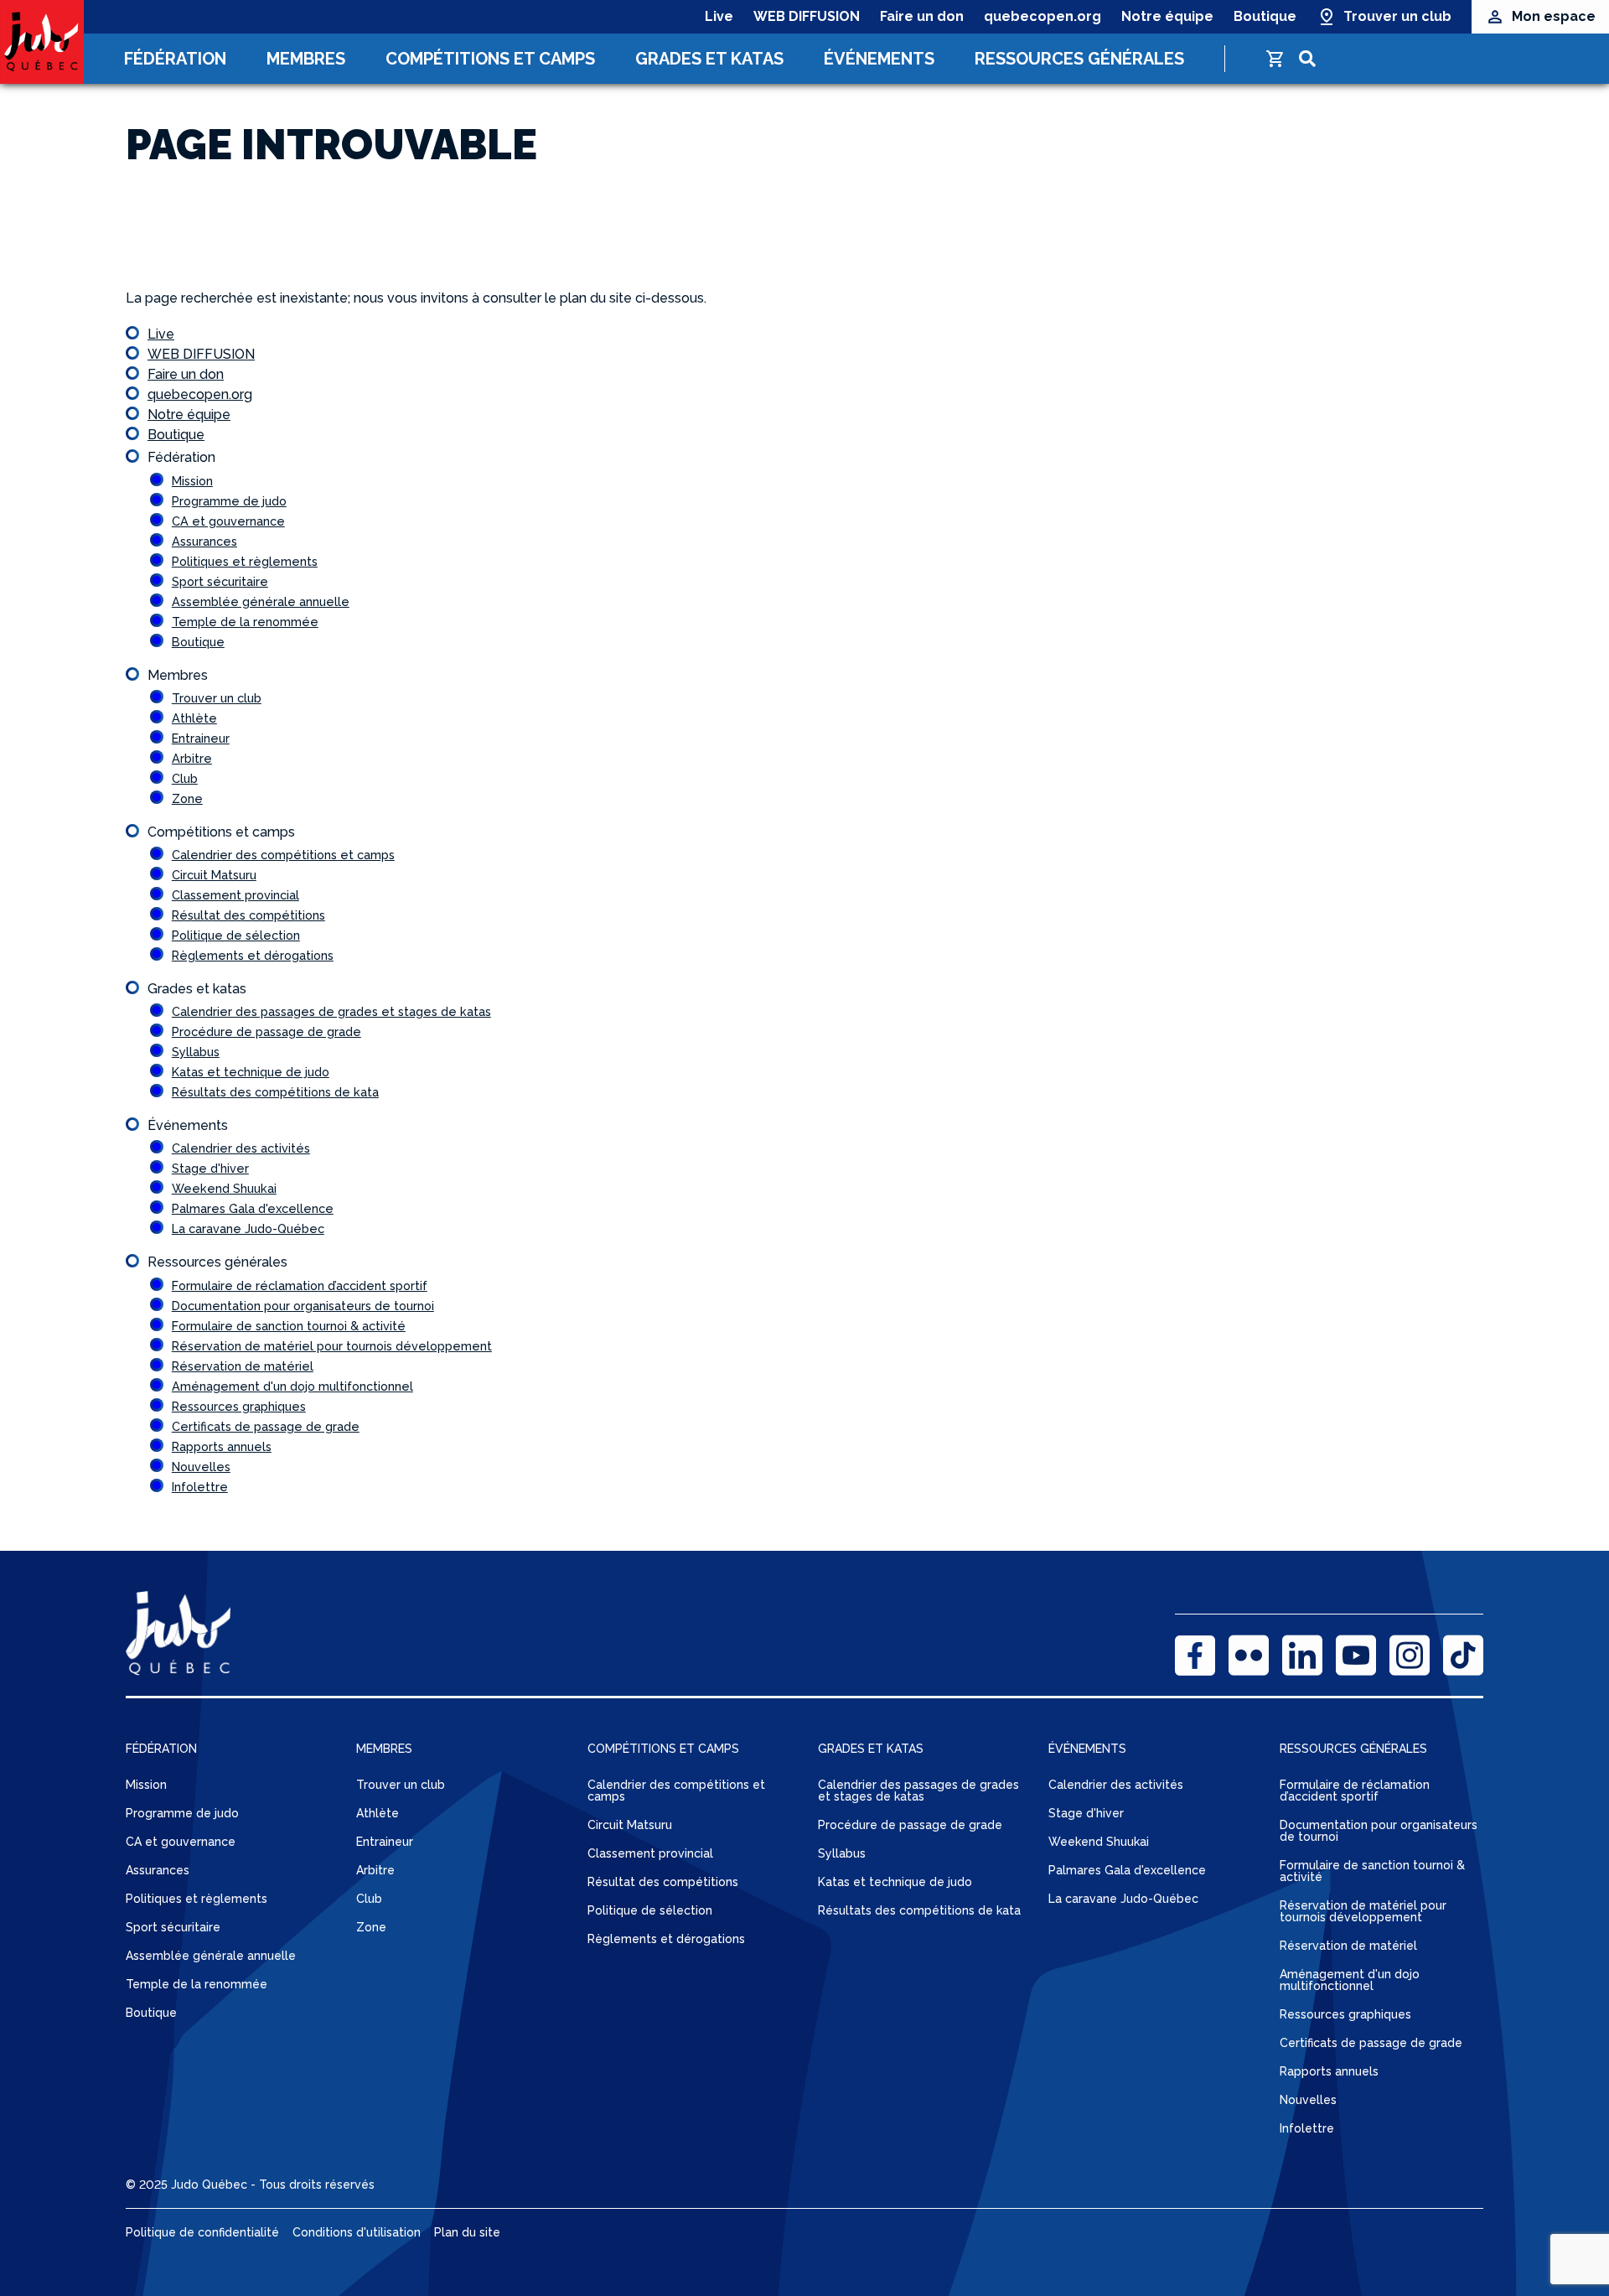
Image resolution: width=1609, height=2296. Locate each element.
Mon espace (1554, 16)
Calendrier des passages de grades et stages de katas (331, 1011)
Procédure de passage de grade (266, 1031)
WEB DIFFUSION (807, 16)
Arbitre (192, 758)
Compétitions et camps (490, 59)
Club (185, 778)
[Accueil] (42, 42)
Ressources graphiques (239, 1406)
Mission (192, 481)
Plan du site (467, 2232)
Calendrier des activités (241, 1148)
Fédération (175, 59)
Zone (187, 798)
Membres (306, 59)
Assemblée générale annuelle (261, 601)
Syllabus (196, 1052)
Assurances (204, 541)
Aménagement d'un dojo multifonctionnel (292, 1386)
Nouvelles (201, 1467)
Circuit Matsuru (214, 875)
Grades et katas (709, 59)
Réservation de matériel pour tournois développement (332, 1346)
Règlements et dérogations (253, 955)
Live (719, 16)
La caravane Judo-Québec (248, 1228)
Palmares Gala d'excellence (253, 1208)
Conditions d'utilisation (357, 2232)
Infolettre (200, 1487)
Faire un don (922, 16)
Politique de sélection (236, 935)
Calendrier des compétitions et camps (283, 855)
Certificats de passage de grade (266, 1426)
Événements (879, 59)
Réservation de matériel (243, 1366)
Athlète (194, 718)
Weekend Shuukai (224, 1188)
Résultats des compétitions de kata (275, 1092)
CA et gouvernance (228, 521)
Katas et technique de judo (251, 1072)
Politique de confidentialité (202, 2232)
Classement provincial (235, 895)
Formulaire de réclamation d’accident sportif (300, 1285)
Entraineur (201, 738)
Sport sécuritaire (220, 581)
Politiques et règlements (245, 561)
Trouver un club (1397, 16)
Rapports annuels (222, 1446)
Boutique (1265, 16)
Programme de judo (229, 501)
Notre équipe (1167, 16)
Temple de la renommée (245, 622)
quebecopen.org (1042, 16)
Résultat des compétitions (248, 915)
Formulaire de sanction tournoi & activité (289, 1326)
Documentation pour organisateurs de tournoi (303, 1306)
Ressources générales (1079, 59)
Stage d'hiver (210, 1168)
